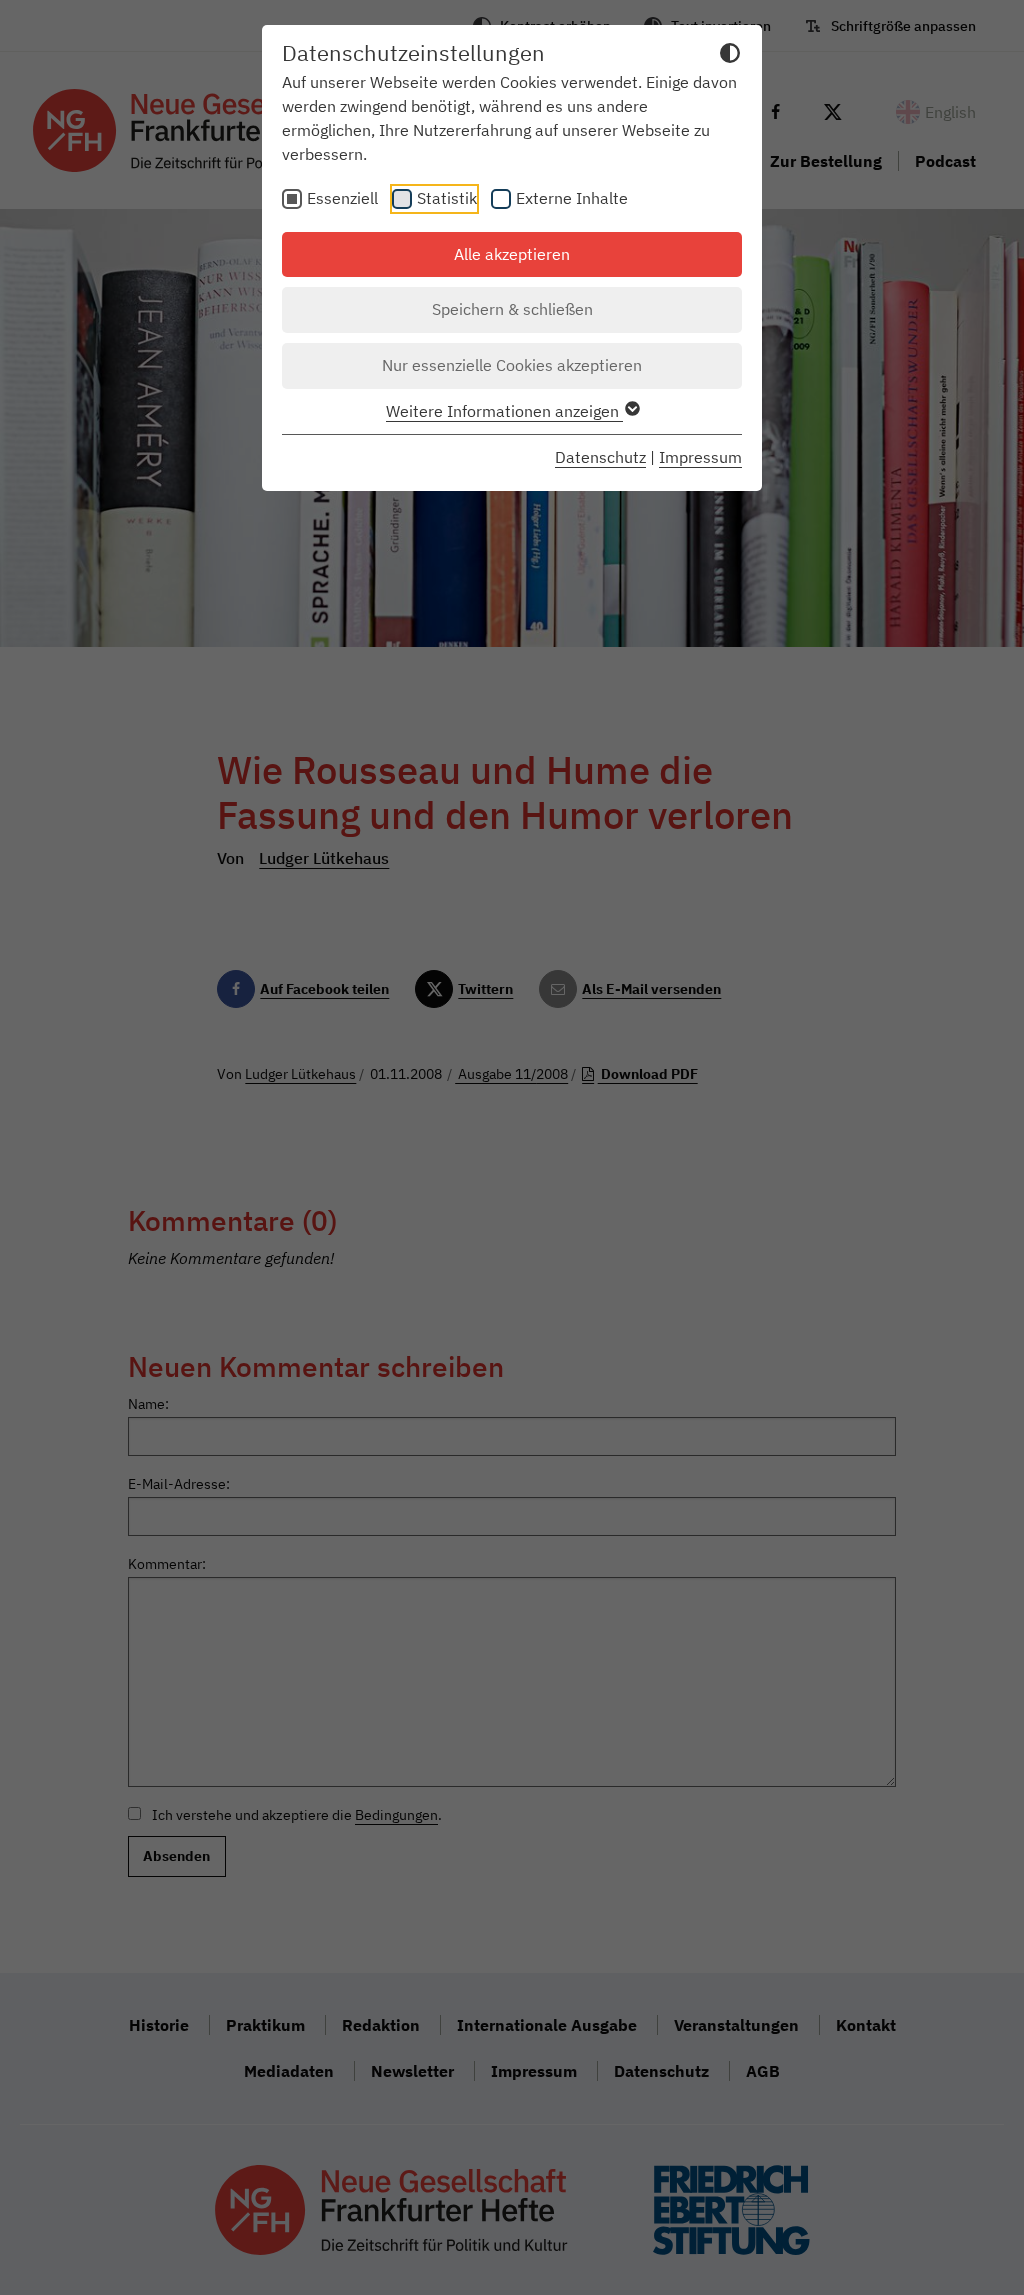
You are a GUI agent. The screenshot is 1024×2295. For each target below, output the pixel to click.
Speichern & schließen (512, 309)
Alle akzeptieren (512, 254)
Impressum (700, 457)
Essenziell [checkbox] (342, 198)
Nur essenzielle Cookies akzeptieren (512, 365)
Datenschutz (600, 457)
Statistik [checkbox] (447, 198)
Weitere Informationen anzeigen (504, 411)
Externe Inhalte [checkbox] (572, 198)
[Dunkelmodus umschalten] (730, 56)
